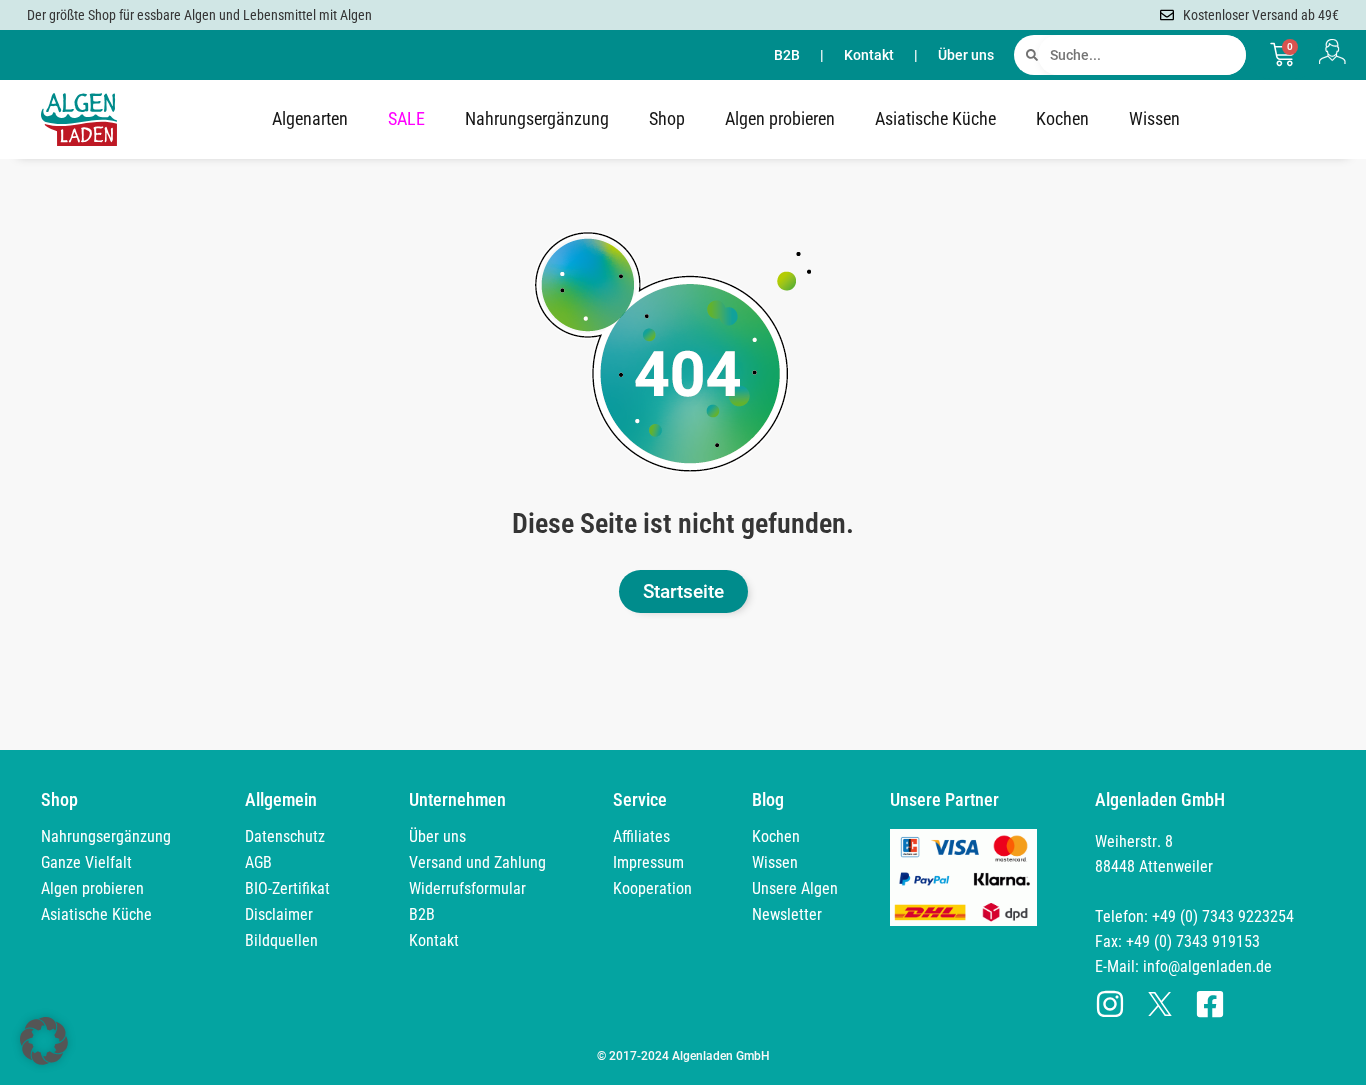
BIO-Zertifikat (287, 888)
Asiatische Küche (935, 118)
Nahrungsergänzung (537, 118)
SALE (406, 118)
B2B (787, 55)
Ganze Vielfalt (86, 862)
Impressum (648, 862)
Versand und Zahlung (477, 862)
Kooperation (652, 888)
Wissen (1154, 118)
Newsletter (787, 914)
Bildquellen (281, 940)
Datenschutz (285, 836)
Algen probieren (780, 118)
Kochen (1062, 118)
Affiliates (641, 836)
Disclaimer (279, 914)
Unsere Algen (795, 888)
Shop (667, 118)
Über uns (966, 55)
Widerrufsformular (467, 888)
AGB (258, 862)
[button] (44, 1041)
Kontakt (869, 55)
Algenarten (310, 118)
